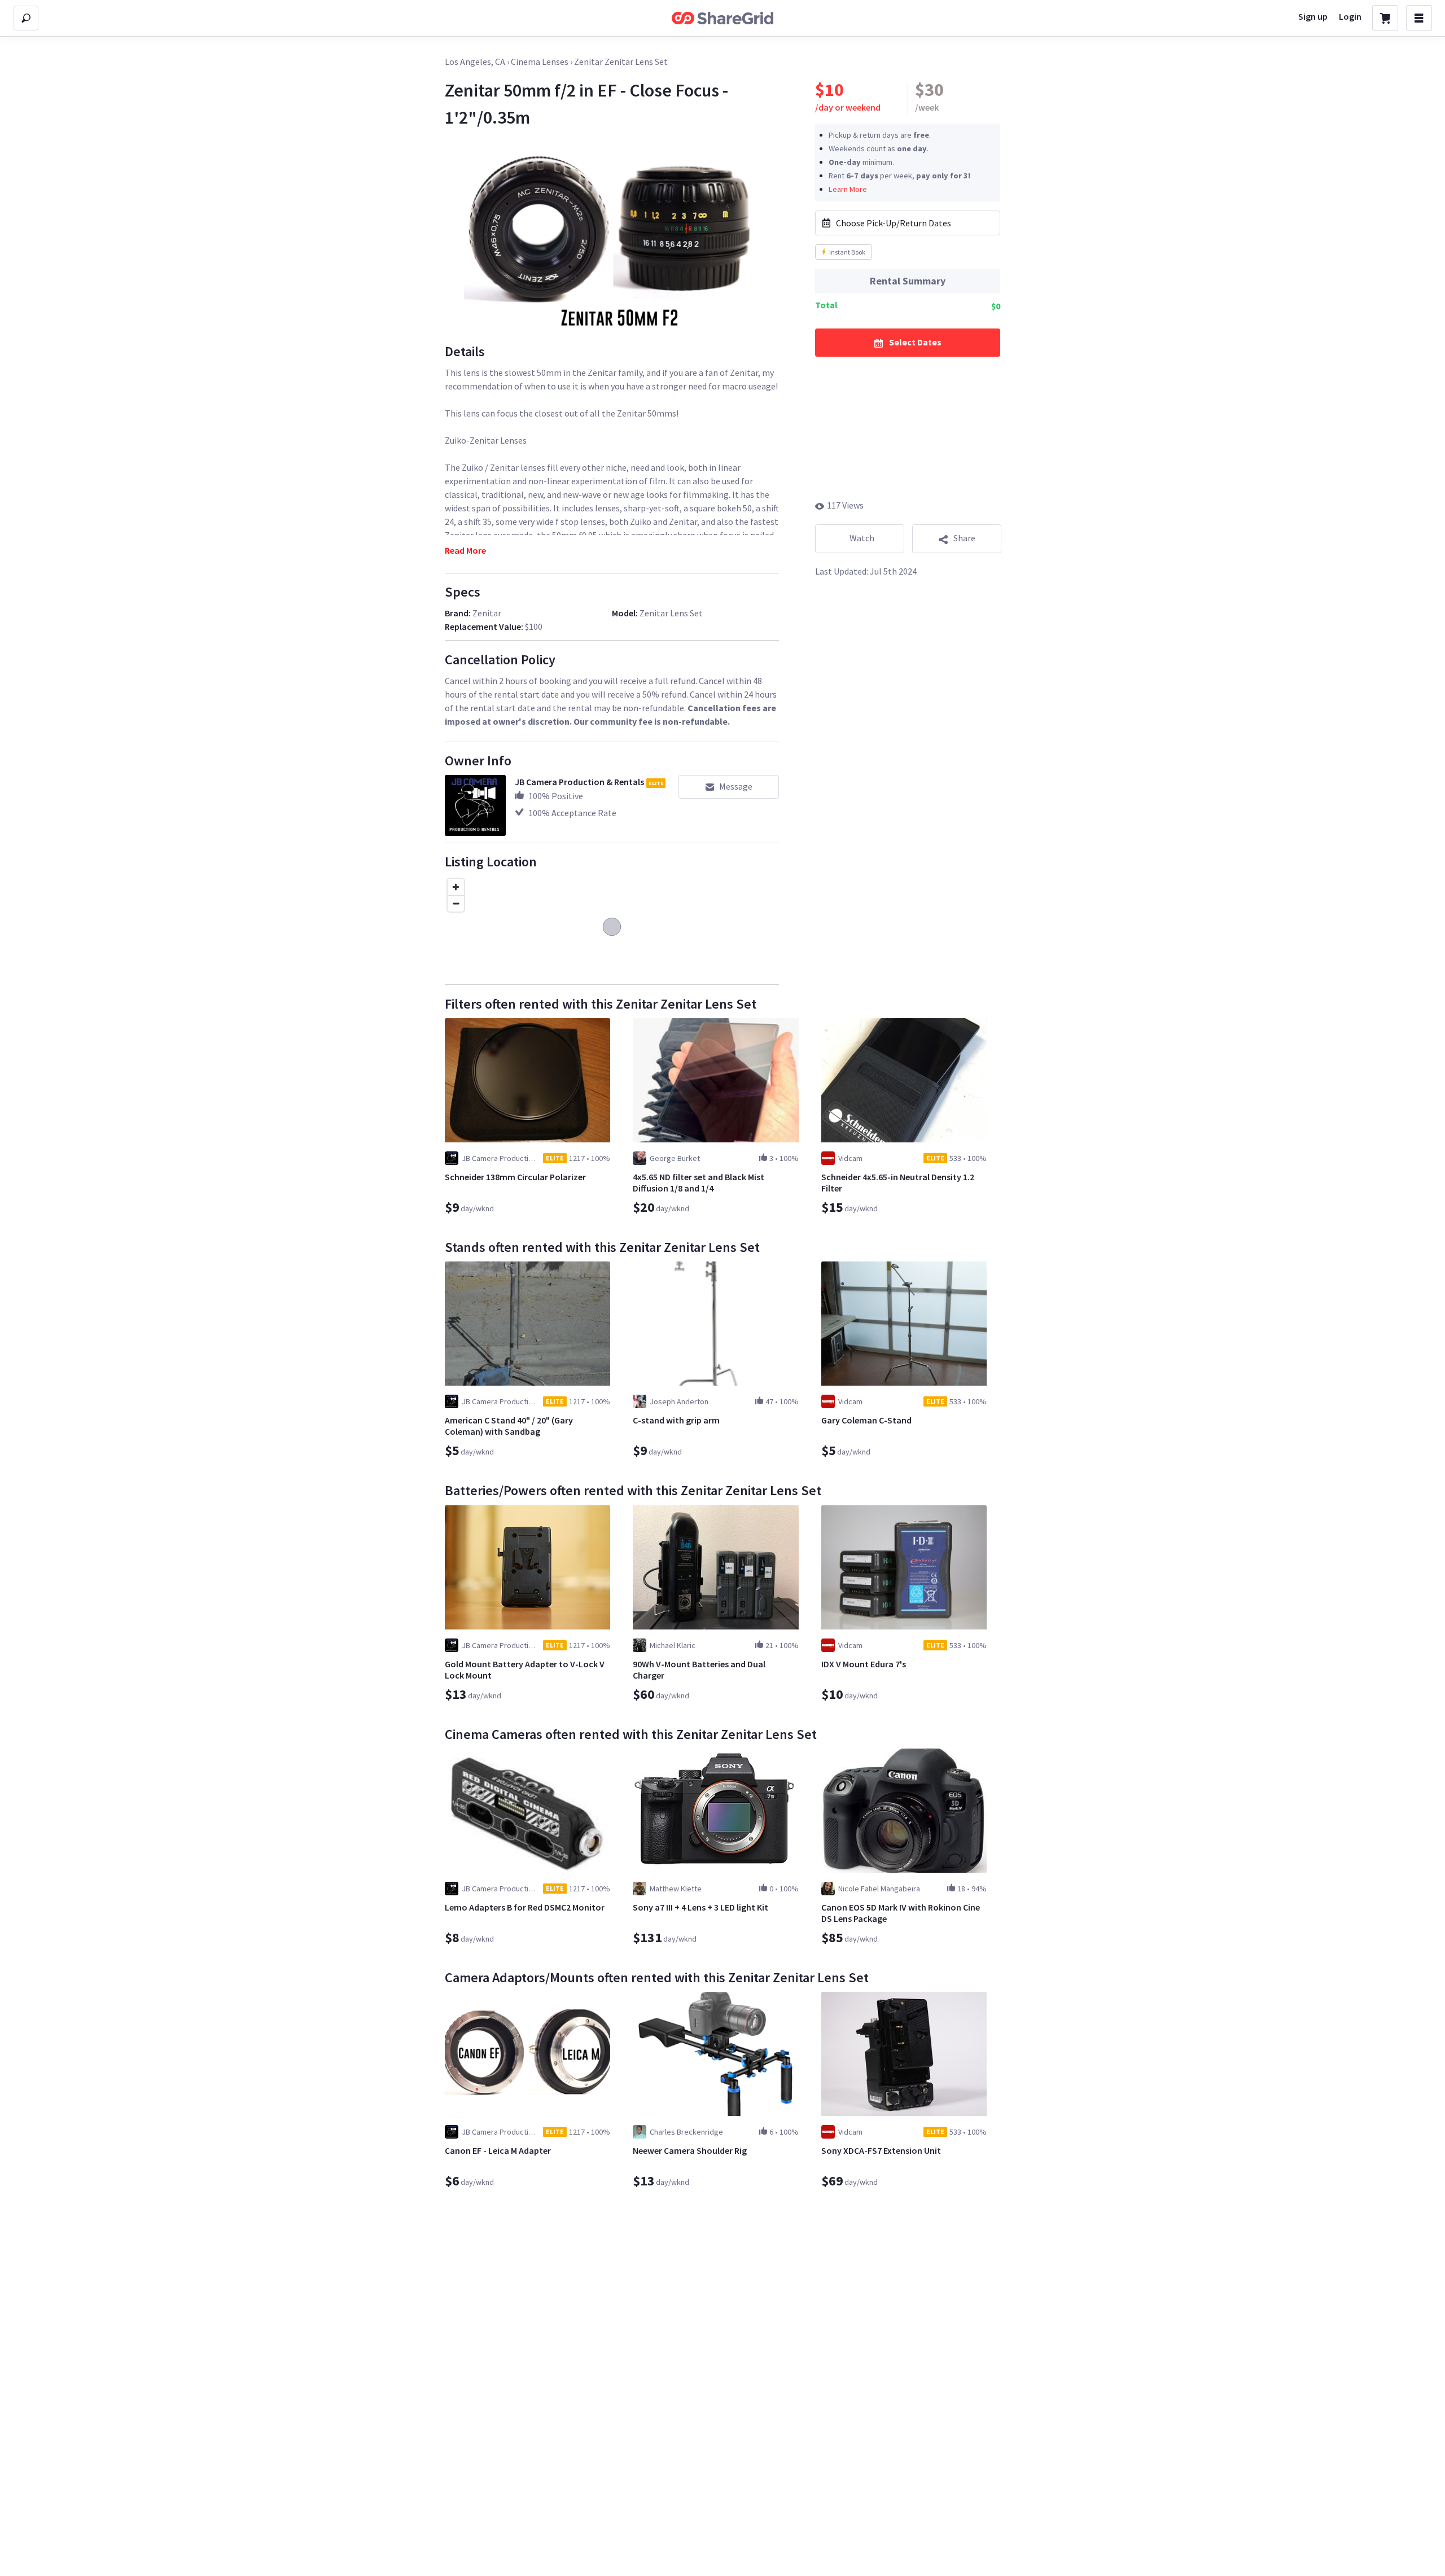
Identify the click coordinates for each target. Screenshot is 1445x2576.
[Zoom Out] (456, 903)
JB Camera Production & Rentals (579, 782)
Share (964, 538)
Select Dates (915, 342)
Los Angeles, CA (475, 62)
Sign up (1313, 16)
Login (1350, 16)
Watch (862, 538)
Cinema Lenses (540, 62)
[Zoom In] (456, 887)
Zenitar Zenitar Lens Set (621, 62)
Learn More (848, 189)
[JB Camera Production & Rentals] (475, 805)
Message (736, 786)
